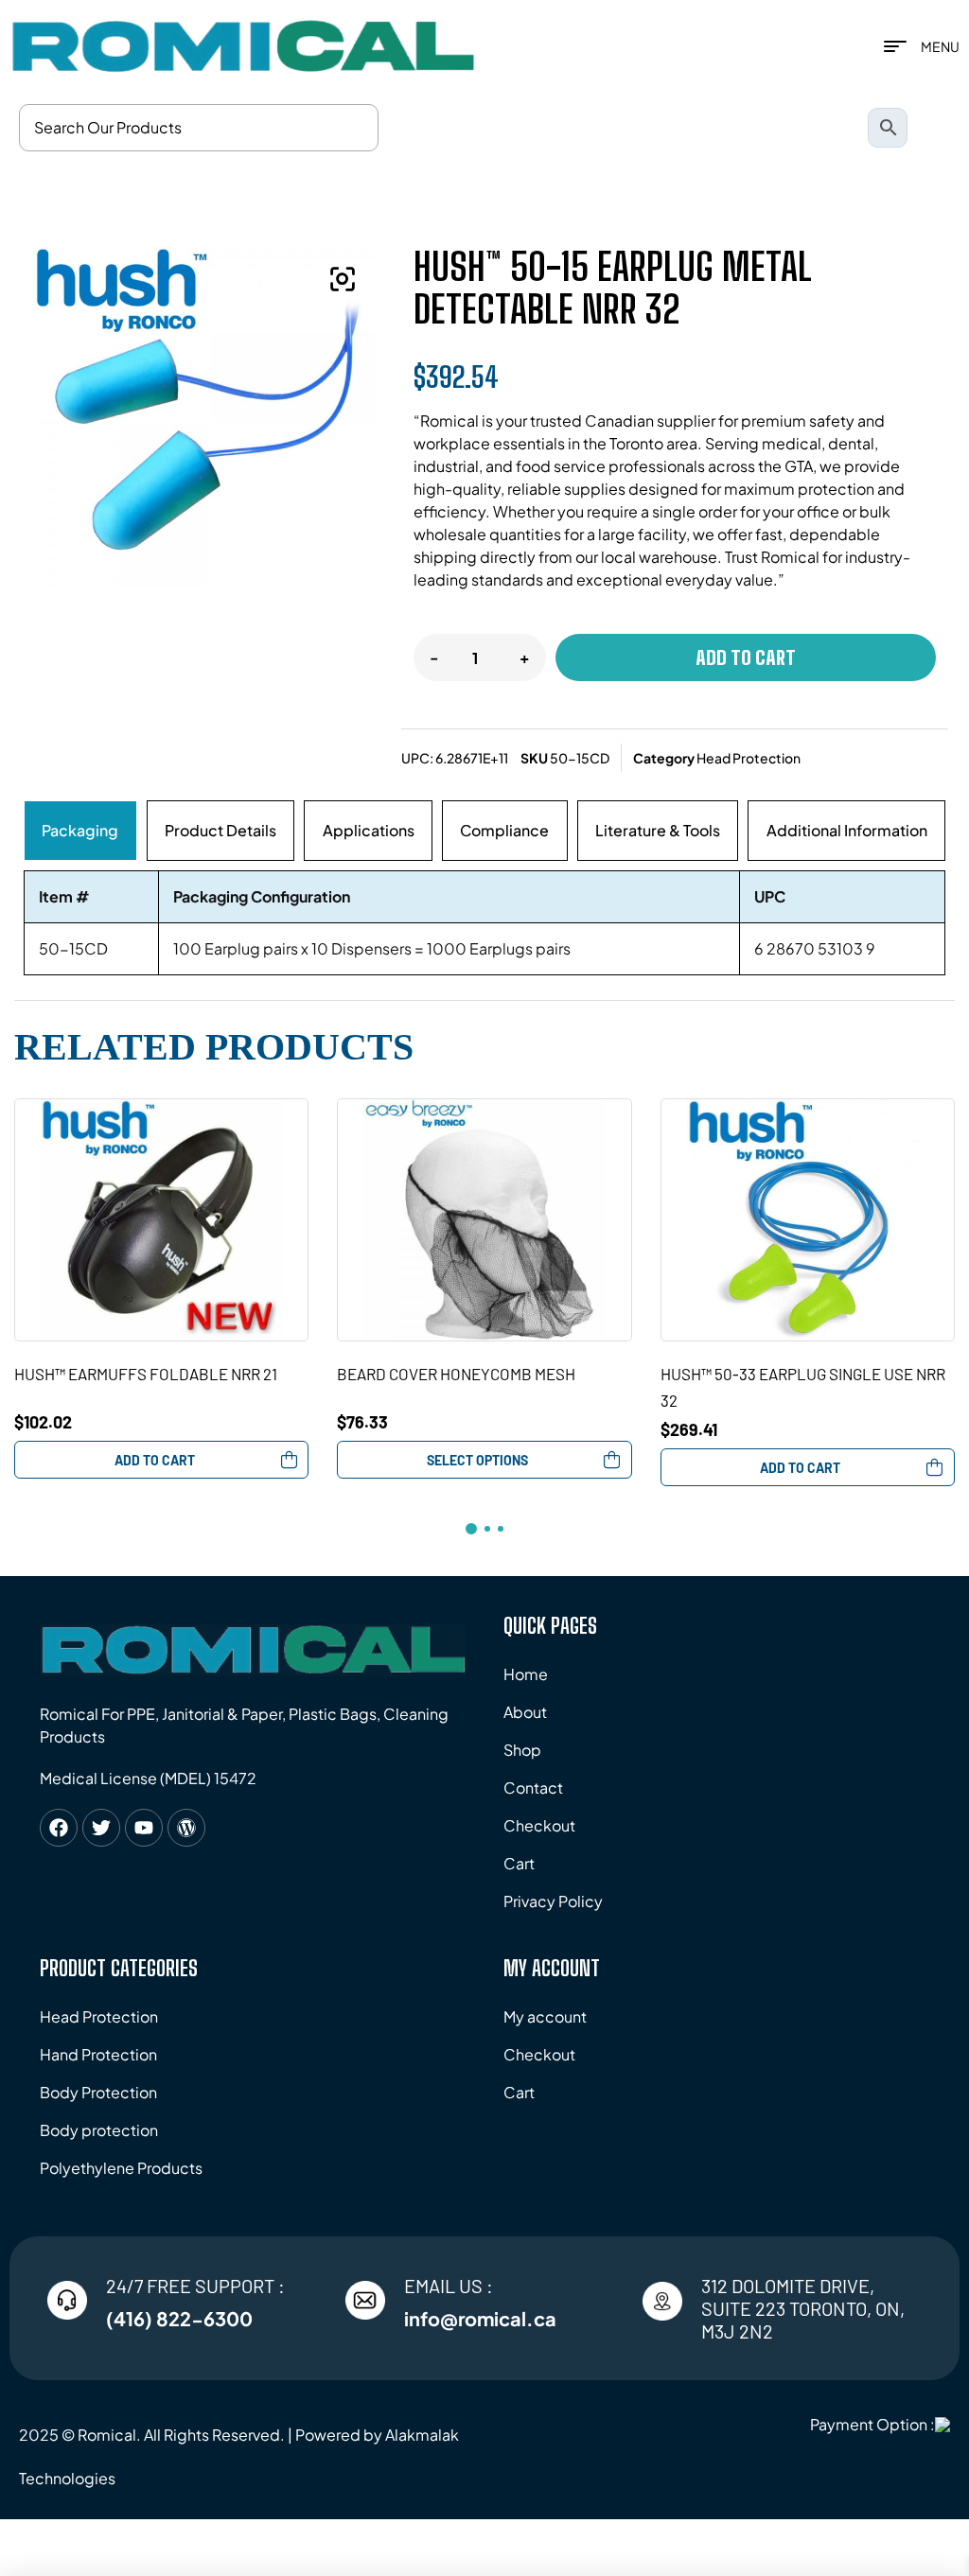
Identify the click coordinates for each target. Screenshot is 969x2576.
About (525, 1712)
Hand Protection (98, 2054)
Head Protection (749, 758)
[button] (343, 279)
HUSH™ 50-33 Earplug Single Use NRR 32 (803, 1387)
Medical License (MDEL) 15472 (148, 1778)
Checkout (539, 1825)
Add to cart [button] (155, 1460)
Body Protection (98, 2092)
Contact (533, 1787)
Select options (477, 1460)
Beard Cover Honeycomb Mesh (456, 1374)
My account (545, 2016)
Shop (522, 1750)
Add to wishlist (298, 1109)
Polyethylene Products (121, 2168)
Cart (519, 1863)
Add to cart (746, 657)
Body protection (99, 2130)
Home (526, 1674)
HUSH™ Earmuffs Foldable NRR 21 (146, 1374)
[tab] (80, 831)
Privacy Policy (553, 1901)
